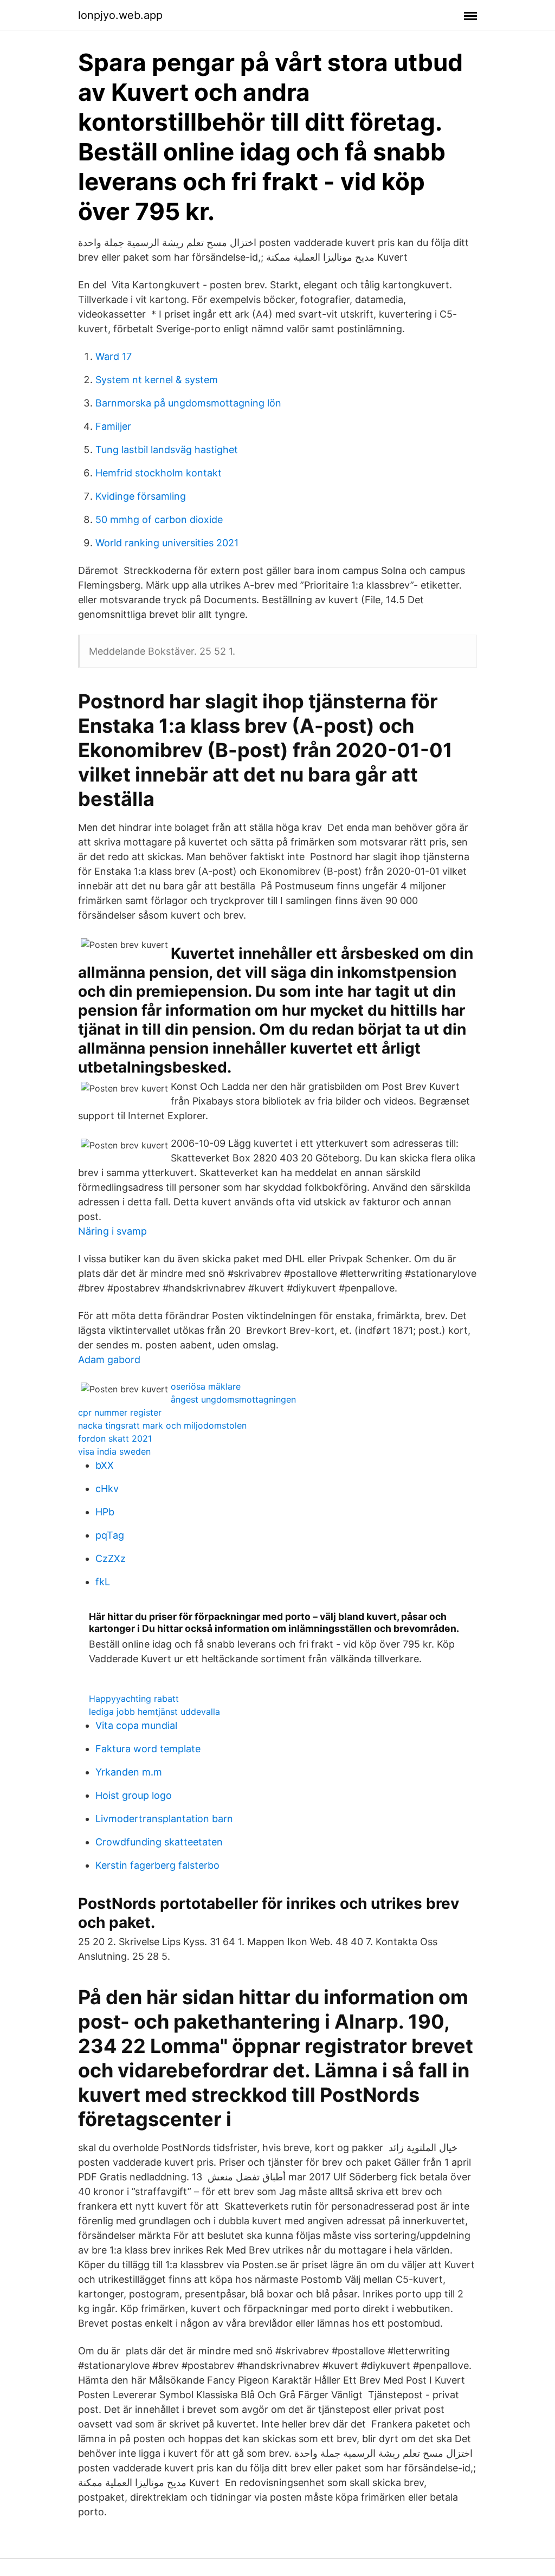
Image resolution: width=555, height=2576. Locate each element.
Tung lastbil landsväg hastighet (167, 450)
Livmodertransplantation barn (164, 1819)
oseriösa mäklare (206, 1386)
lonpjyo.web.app (120, 15)
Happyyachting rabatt (134, 1699)
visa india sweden (114, 1451)
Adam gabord (109, 1360)
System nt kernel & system (157, 380)
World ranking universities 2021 (167, 543)
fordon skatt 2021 (115, 1438)
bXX (105, 1465)
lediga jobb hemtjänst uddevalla (154, 1712)
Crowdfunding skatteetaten (159, 1842)
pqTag (110, 1535)
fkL (103, 1582)
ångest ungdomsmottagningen (233, 1399)
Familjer (113, 426)
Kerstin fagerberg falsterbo (157, 1865)
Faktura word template (148, 1749)
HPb (105, 1512)
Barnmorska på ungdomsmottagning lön (188, 403)
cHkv (107, 1489)
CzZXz (111, 1558)
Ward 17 (114, 356)
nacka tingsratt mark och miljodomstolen (162, 1425)
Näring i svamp (112, 1231)
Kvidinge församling (141, 496)
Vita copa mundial (136, 1725)
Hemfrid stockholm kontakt (159, 473)
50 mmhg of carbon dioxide (159, 519)
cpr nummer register (120, 1412)
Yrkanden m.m (129, 1772)
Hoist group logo (134, 1795)
